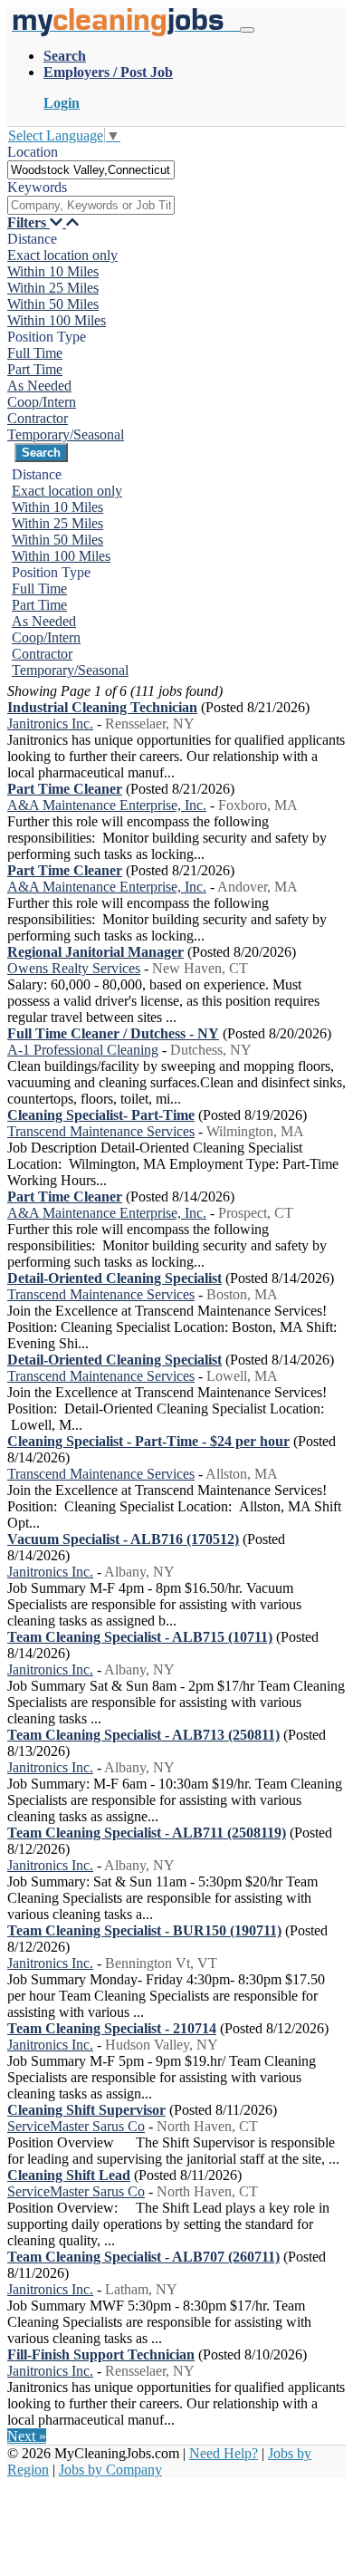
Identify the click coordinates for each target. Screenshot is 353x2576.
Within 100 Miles (57, 320)
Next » (27, 2436)
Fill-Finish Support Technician (101, 2354)
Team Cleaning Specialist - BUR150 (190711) (144, 1930)
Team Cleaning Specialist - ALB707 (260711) (143, 2257)
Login (62, 103)
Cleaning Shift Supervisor (86, 2110)
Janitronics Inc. (50, 724)
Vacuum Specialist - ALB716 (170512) (123, 1539)
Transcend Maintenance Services (101, 1131)
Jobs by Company (110, 2470)
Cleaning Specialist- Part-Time (101, 1115)
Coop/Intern (42, 402)
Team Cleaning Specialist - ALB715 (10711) (140, 1637)
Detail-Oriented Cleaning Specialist (114, 1278)
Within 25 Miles (53, 288)
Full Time (35, 353)
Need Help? (224, 2453)
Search (65, 56)
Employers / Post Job (108, 72)
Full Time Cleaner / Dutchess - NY (113, 1033)
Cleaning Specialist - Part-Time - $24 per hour (148, 1441)
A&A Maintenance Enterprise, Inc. (107, 805)
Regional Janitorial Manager (95, 952)
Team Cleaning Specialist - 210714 (112, 2028)
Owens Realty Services (74, 968)
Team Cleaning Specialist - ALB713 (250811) (143, 1735)
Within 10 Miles (53, 271)
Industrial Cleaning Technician (102, 707)
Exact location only (62, 255)
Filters (29, 222)
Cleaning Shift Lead (69, 2175)
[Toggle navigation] (247, 30)
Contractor (38, 418)
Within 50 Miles (53, 304)
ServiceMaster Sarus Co (76, 2126)
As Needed (39, 386)
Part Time (35, 369)
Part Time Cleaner (65, 789)
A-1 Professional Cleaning (83, 1050)
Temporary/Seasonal (66, 434)
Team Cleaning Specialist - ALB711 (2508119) (147, 1833)
